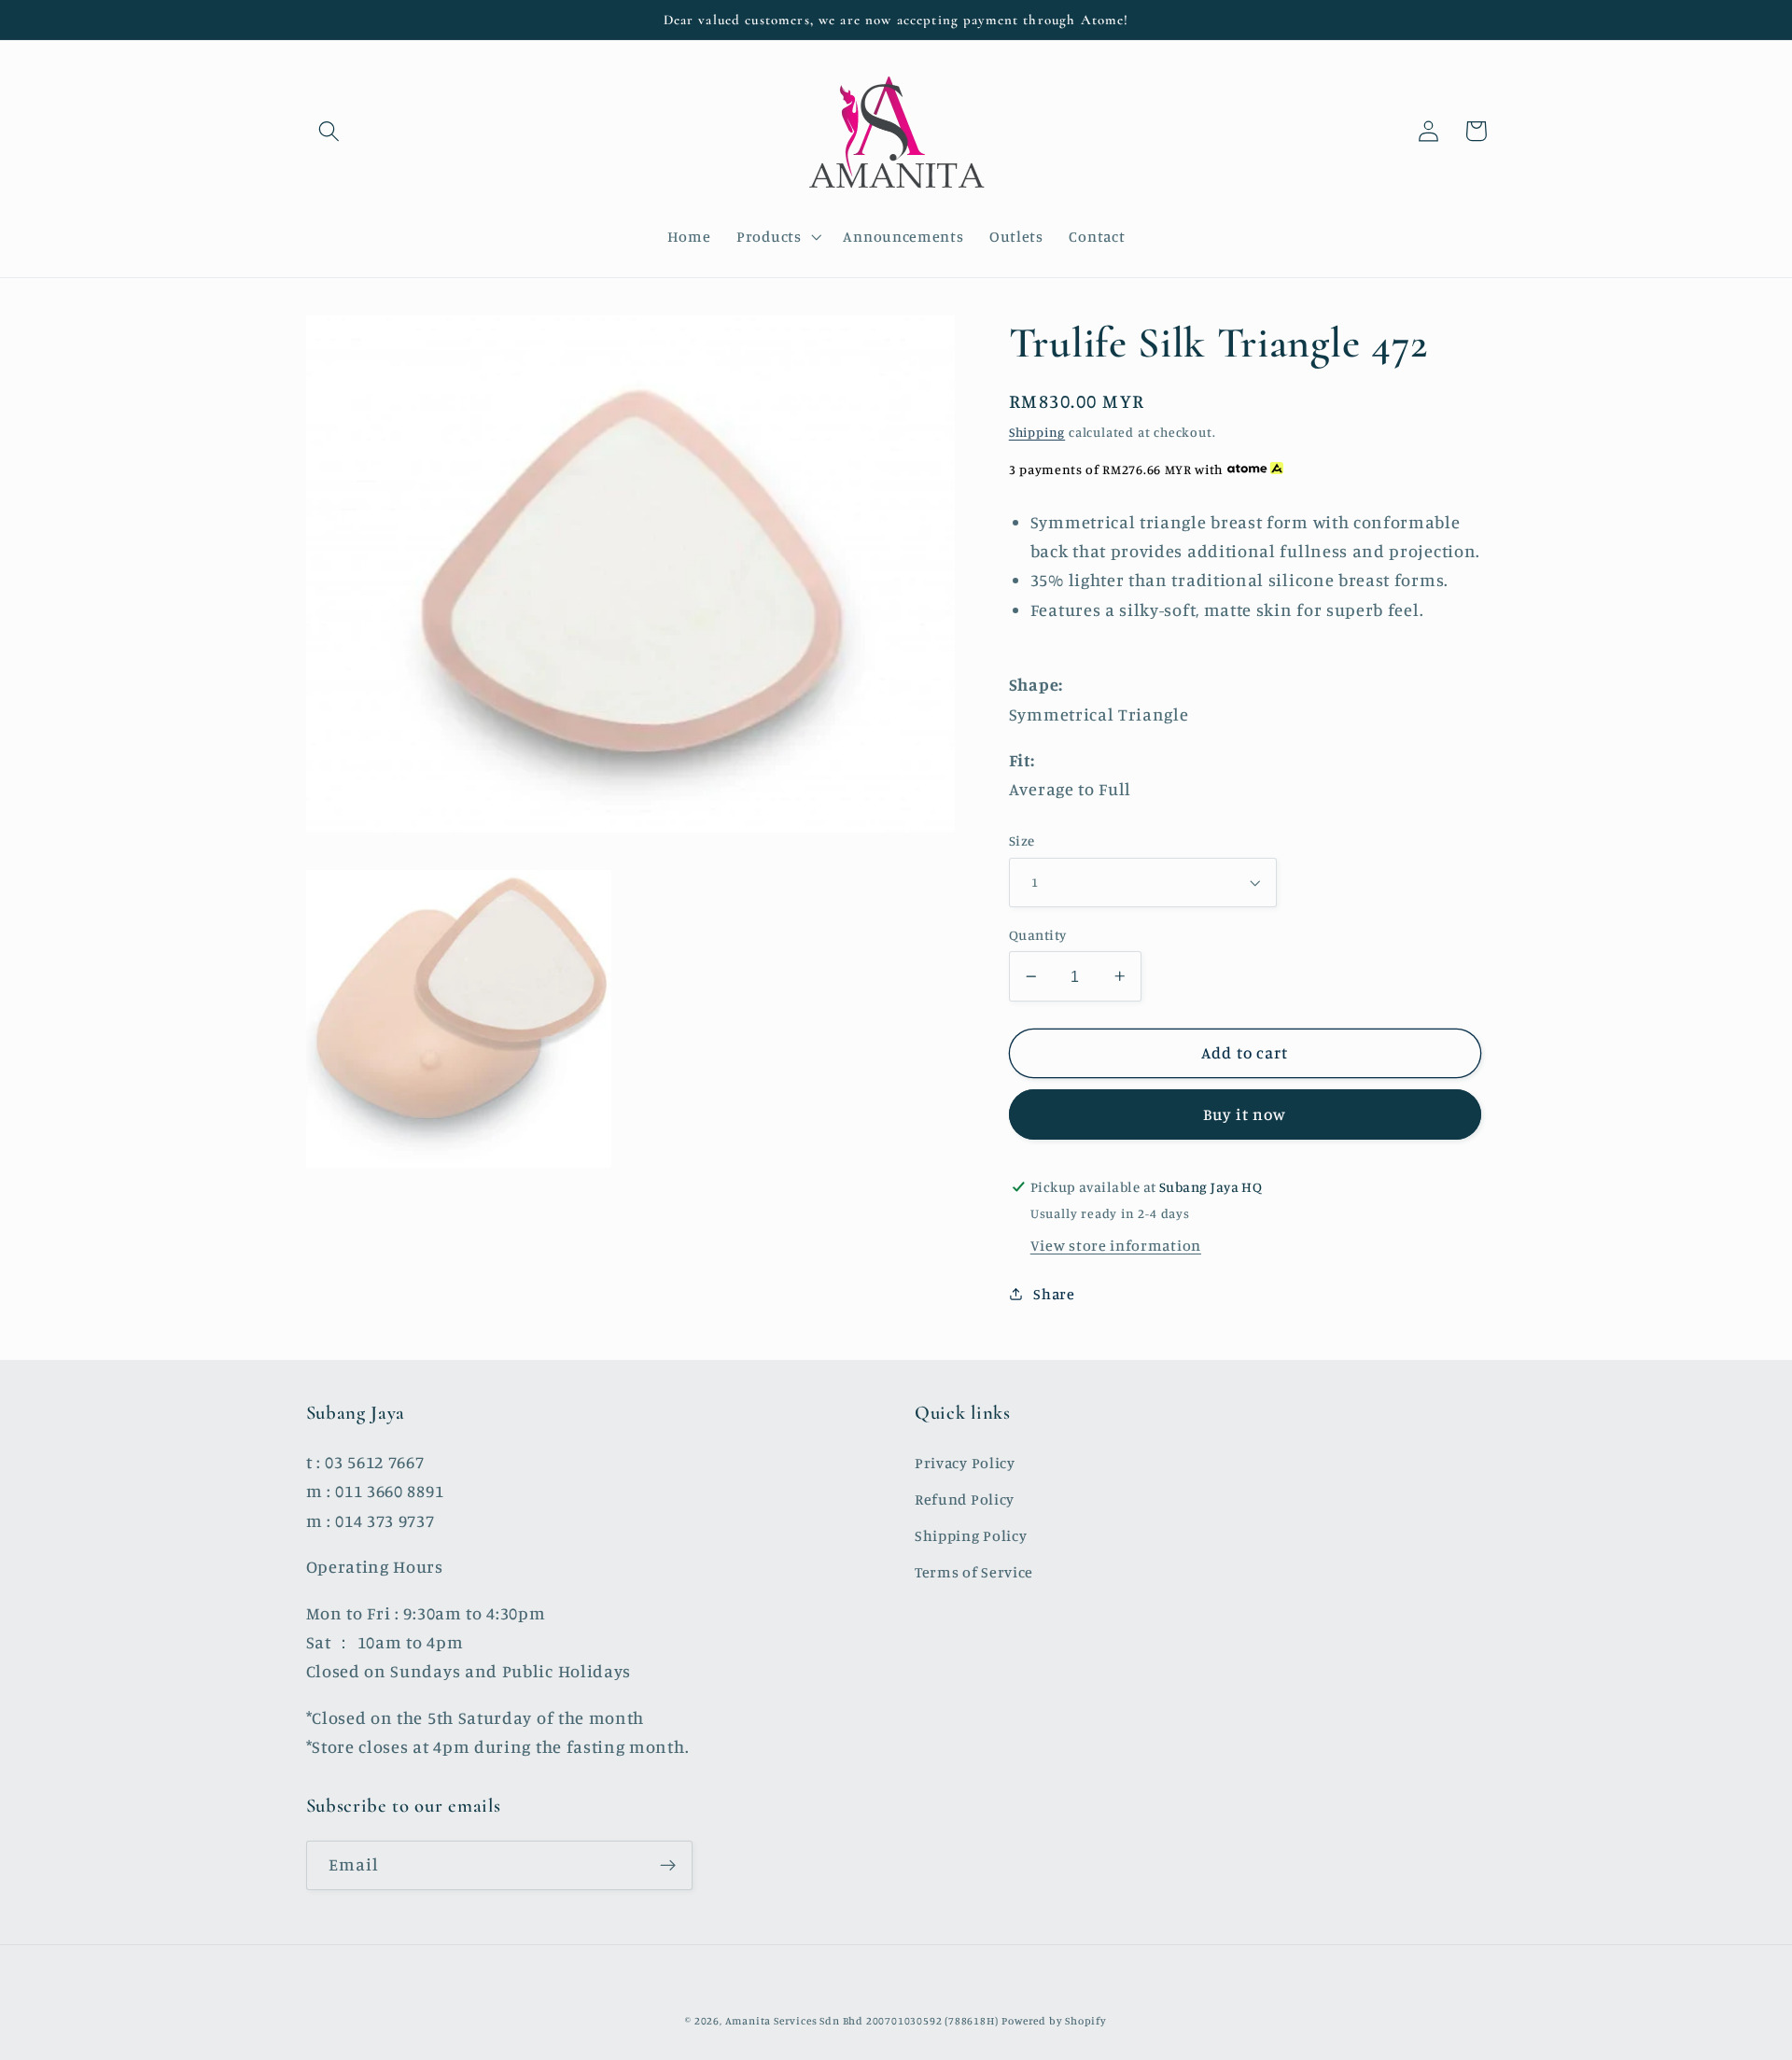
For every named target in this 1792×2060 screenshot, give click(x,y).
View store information (1116, 1245)
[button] (330, 131)
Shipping (1037, 432)
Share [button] (1054, 1294)
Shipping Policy (971, 1535)
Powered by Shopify (1054, 2021)
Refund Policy (965, 1499)
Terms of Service (974, 1572)
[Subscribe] (668, 1866)
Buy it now (1245, 1114)
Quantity (1038, 935)
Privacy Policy (965, 1463)
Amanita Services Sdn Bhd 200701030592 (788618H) (862, 2021)
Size (1022, 841)
